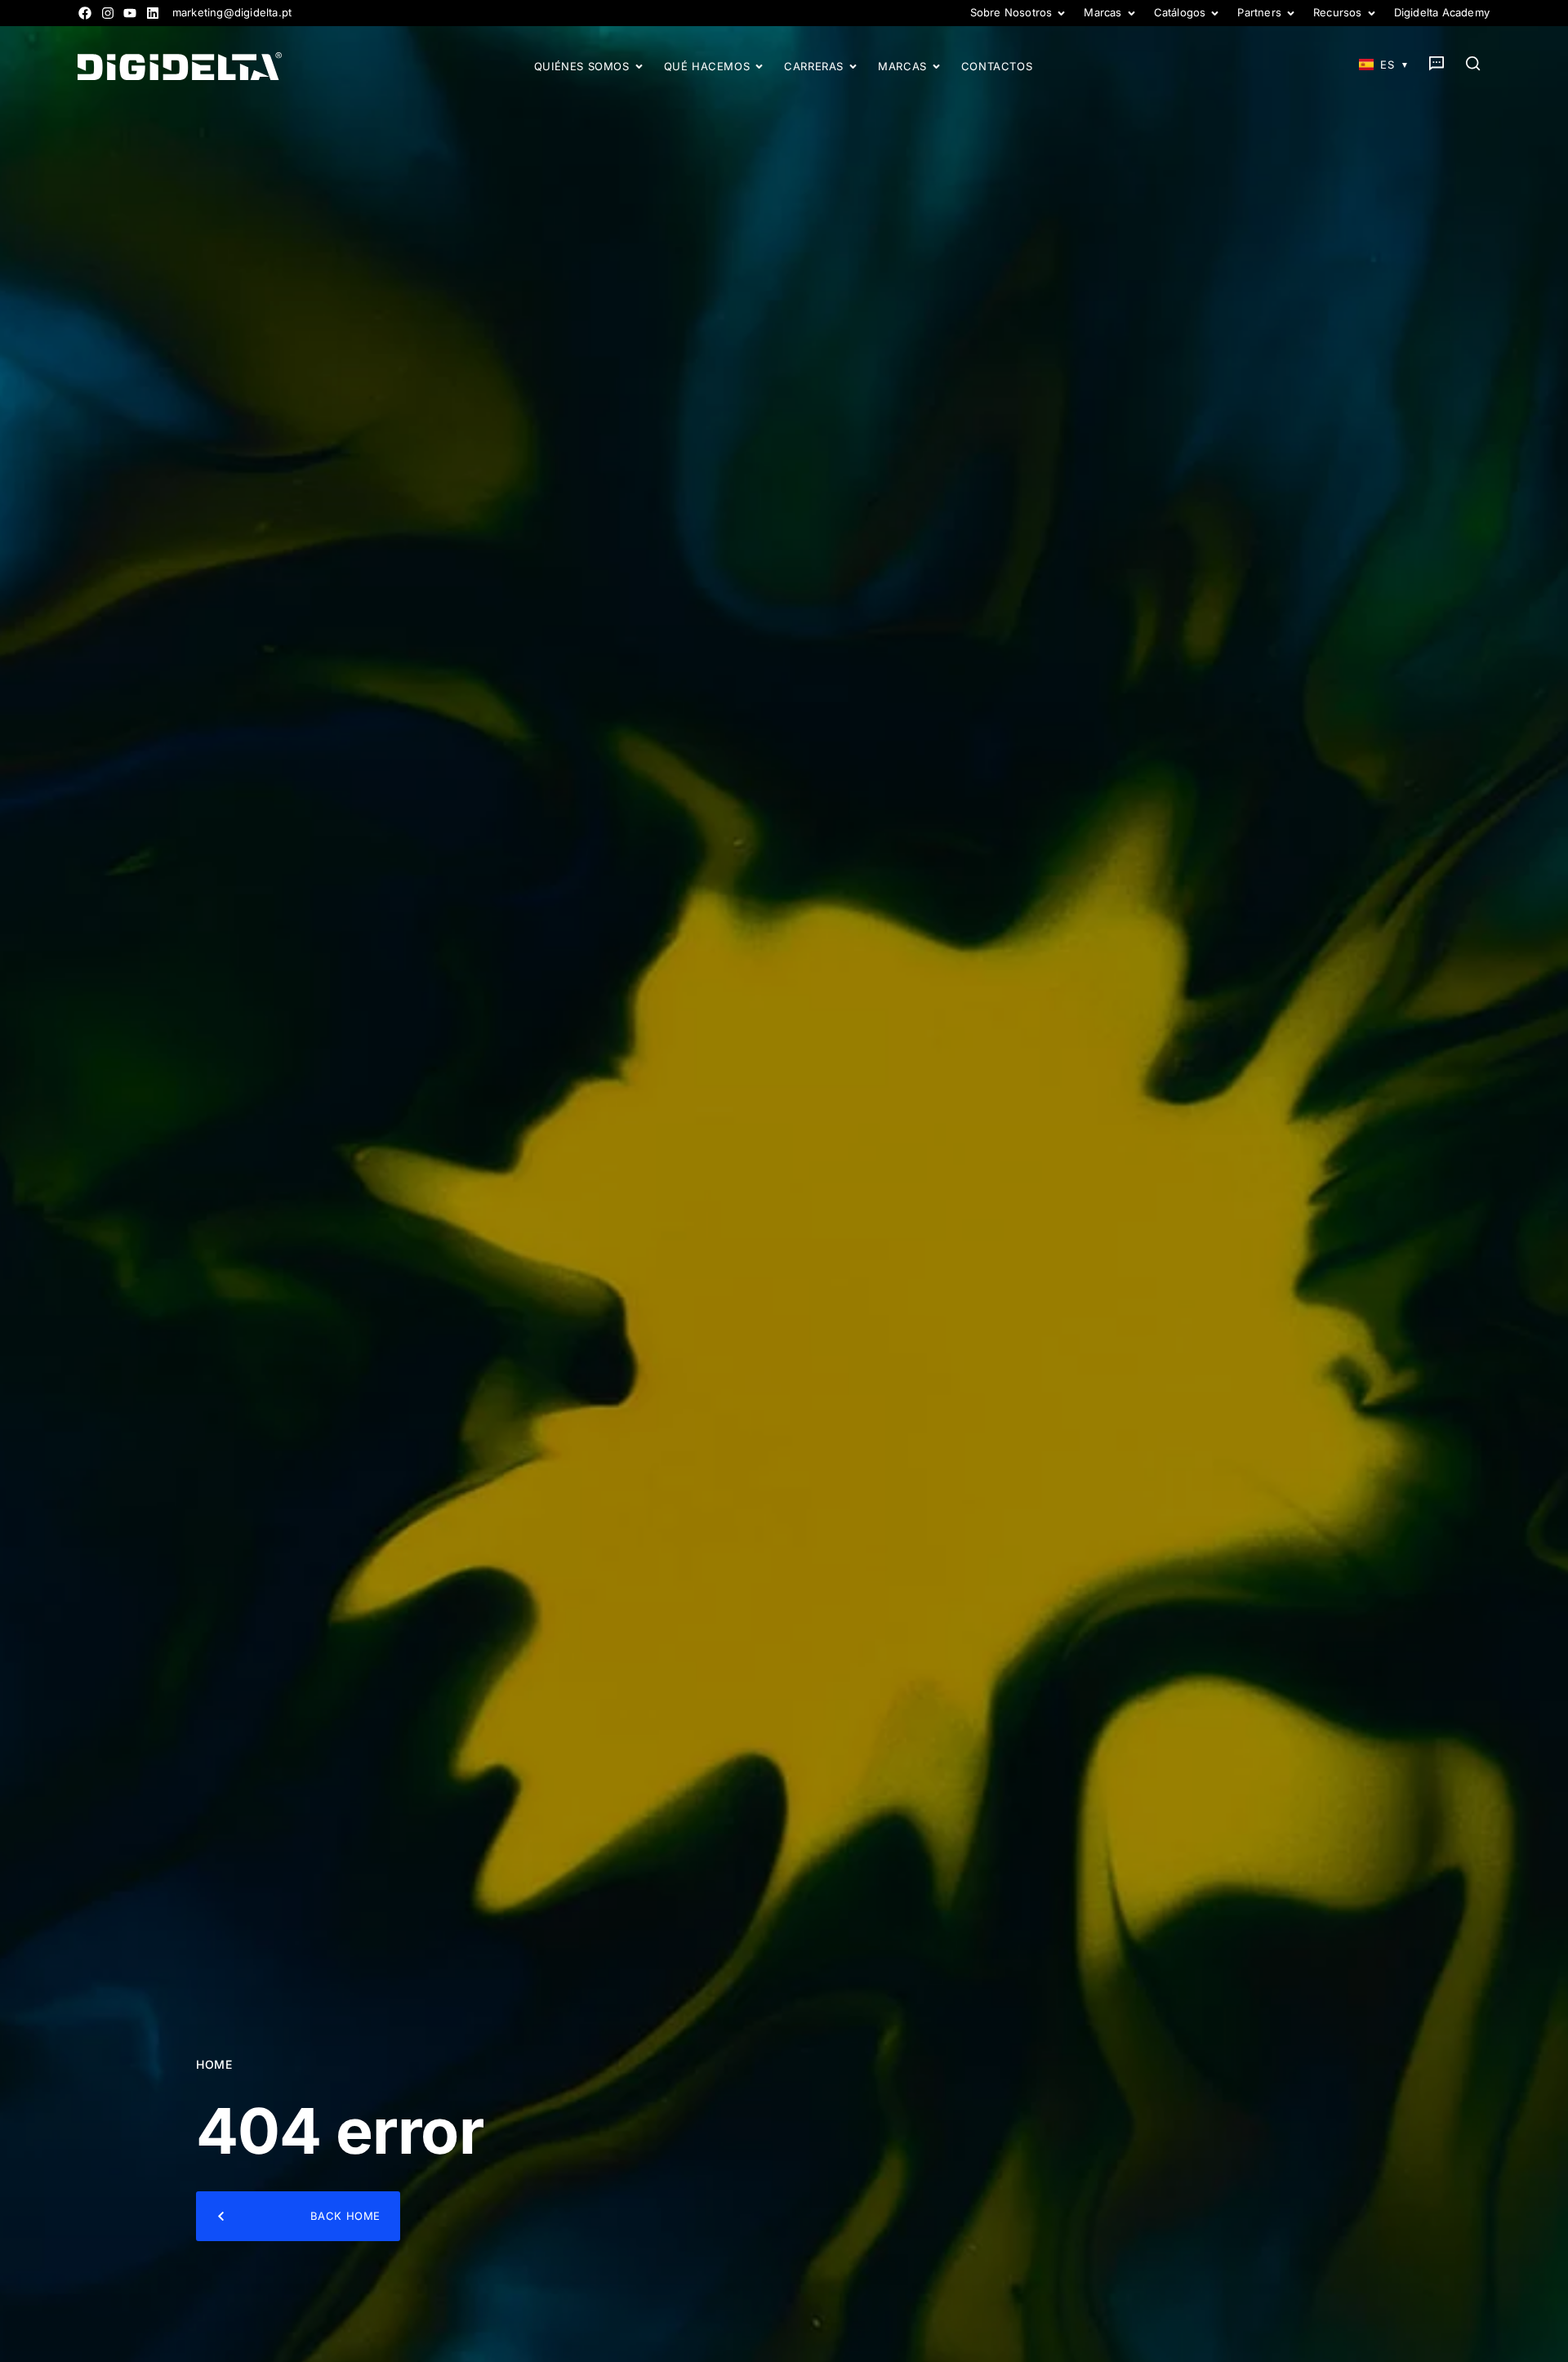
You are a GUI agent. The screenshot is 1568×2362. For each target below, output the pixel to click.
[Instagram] (108, 13)
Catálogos (1180, 13)
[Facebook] (85, 13)
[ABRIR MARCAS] (936, 67)
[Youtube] (130, 13)
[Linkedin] (153, 13)
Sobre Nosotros (1011, 13)
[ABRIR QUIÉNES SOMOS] (639, 67)
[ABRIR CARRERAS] (853, 67)
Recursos (1338, 13)
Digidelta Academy (1442, 13)
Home (214, 2064)
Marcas (1102, 13)
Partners (1259, 13)
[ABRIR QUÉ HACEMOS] (759, 67)
